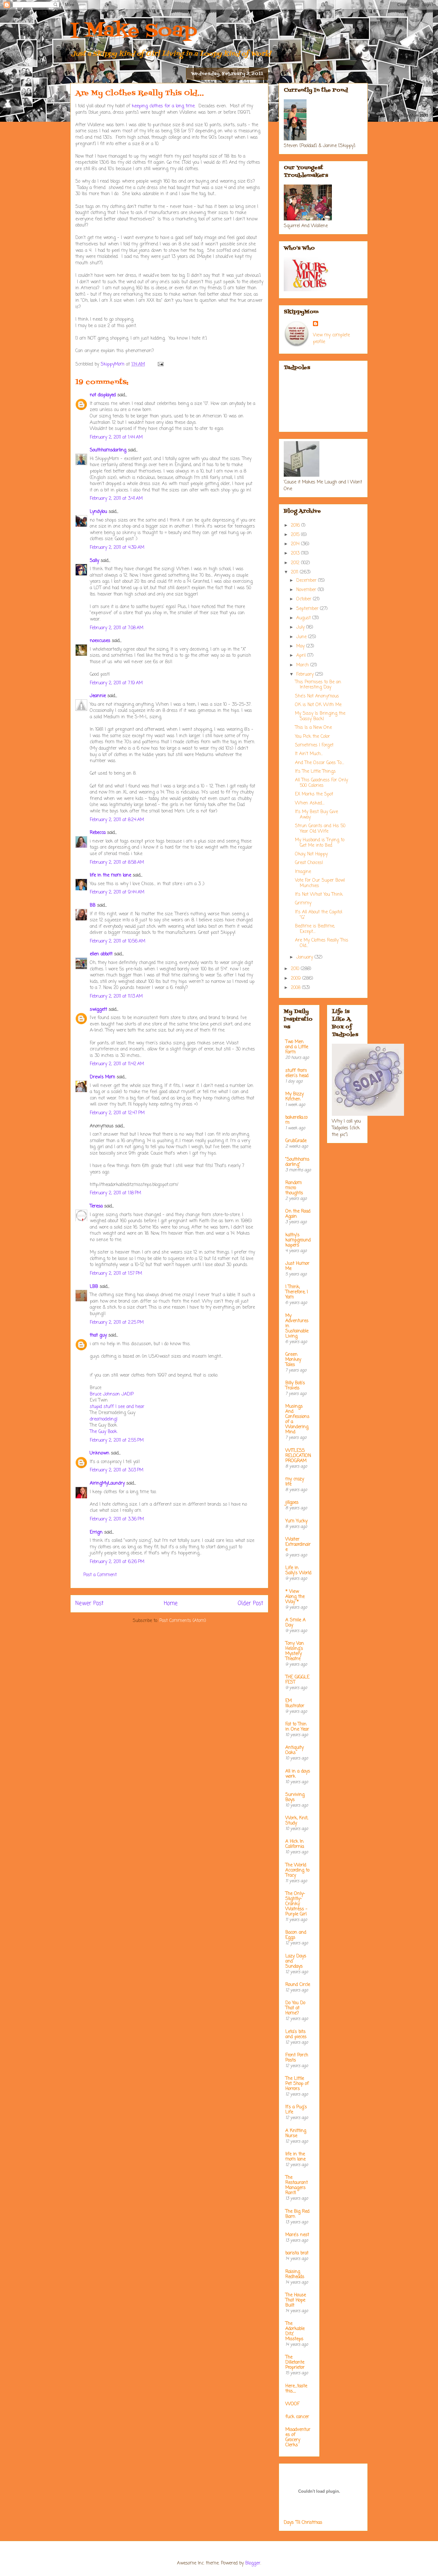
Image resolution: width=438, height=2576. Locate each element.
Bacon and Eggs (296, 1935)
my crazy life (295, 1482)
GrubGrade (296, 1141)
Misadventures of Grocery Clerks (298, 2437)
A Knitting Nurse (296, 2133)
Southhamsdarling (108, 450)
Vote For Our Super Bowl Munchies (320, 883)
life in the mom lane (110, 875)
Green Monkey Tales (293, 1360)
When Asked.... (310, 803)
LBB (94, 1287)
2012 (296, 563)
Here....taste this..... (296, 2389)
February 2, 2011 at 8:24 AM (117, 820)
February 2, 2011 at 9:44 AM (117, 892)
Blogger (253, 2563)
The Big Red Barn (297, 2214)
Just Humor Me (297, 1266)
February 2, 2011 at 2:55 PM (117, 1440)
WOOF (292, 2404)
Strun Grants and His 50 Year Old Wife (320, 829)
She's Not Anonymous (317, 696)
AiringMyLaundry (107, 1483)
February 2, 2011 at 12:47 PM (117, 1113)
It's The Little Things (315, 772)
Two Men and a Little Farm (297, 1047)
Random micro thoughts (294, 1188)
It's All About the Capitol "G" (319, 915)
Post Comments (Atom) (183, 1621)
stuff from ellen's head (297, 1073)
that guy (98, 1335)
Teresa (96, 1206)
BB (93, 905)
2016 (296, 526)
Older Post (250, 1604)
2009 (297, 979)
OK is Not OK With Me (318, 705)
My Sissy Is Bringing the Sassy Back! (320, 716)
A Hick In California (295, 1844)
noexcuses (100, 641)
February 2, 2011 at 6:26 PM (117, 1562)
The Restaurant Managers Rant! (297, 2185)
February (306, 675)
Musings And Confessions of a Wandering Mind (297, 1419)
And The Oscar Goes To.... (320, 763)
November (307, 590)
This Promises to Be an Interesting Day (318, 685)
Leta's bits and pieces (296, 2034)
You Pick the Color (312, 737)
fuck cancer (297, 2417)
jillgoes (292, 1503)
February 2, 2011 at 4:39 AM (117, 548)
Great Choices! (309, 863)
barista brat (297, 2253)
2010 (296, 969)
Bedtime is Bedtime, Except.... (315, 929)
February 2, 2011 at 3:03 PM (117, 1470)
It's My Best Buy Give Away (316, 815)
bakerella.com (296, 1120)
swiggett (98, 1010)
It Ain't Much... (309, 754)
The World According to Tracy (297, 1870)
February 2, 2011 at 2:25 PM (117, 1323)
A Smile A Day (295, 1623)
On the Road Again (298, 1214)
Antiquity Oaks (295, 1750)
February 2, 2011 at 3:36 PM (117, 1519)
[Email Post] (160, 364)
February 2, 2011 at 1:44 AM (116, 437)
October (305, 599)
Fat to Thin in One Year (297, 1727)
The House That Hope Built (296, 2300)
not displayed (103, 395)
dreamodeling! (104, 1419)
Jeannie (98, 696)
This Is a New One (313, 728)
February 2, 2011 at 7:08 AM (117, 628)
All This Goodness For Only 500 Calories (321, 783)
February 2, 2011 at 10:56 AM (118, 941)
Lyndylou (98, 512)
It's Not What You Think (319, 895)
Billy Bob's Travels (295, 1386)
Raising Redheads (295, 2274)
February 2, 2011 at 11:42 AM (117, 1064)
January (305, 957)
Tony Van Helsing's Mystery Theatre (295, 1651)
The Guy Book (103, 1432)
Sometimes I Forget (314, 745)
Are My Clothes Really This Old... (322, 943)
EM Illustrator (295, 1704)
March (303, 665)
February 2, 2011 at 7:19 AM (116, 683)
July (301, 627)
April (302, 656)
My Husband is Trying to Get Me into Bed (320, 843)
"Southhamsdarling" (297, 1162)
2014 (296, 544)
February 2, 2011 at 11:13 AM (116, 996)
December (307, 581)
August (304, 618)
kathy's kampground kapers (298, 1240)
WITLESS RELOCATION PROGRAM (298, 1456)
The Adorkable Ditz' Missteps (295, 2331)
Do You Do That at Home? (295, 2008)
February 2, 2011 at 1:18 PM (115, 1193)
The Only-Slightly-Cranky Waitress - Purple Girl (296, 1904)
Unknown (100, 1453)
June (302, 637)
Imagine (303, 872)
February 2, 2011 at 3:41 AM (116, 499)
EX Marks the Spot (314, 794)
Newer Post (89, 1604)
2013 (296, 553)
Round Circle (298, 1985)
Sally (94, 561)
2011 (295, 572)
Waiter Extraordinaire (298, 1545)
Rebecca (98, 833)
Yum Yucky (296, 1521)
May (301, 646)
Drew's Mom (102, 1077)
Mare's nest (297, 2235)
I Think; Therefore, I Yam (297, 1292)
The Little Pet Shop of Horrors (297, 2084)
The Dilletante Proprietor (295, 2362)
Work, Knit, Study (297, 1821)
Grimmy (303, 903)
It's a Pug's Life (296, 2110)
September (308, 609)
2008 (296, 988)
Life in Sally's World (298, 1571)
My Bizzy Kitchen (295, 1097)
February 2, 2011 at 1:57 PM (116, 1274)
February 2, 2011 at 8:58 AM (117, 863)
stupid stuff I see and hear (117, 1407)
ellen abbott (101, 954)
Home (171, 1604)
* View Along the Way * (295, 1597)
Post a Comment (100, 1575)
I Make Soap (134, 31)
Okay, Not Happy (311, 854)
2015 (296, 535)
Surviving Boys (295, 1797)
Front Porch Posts (297, 2058)
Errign (96, 1532)
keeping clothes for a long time (163, 106)
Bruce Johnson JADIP (112, 1394)
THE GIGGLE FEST (297, 1680)
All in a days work (298, 1774)
